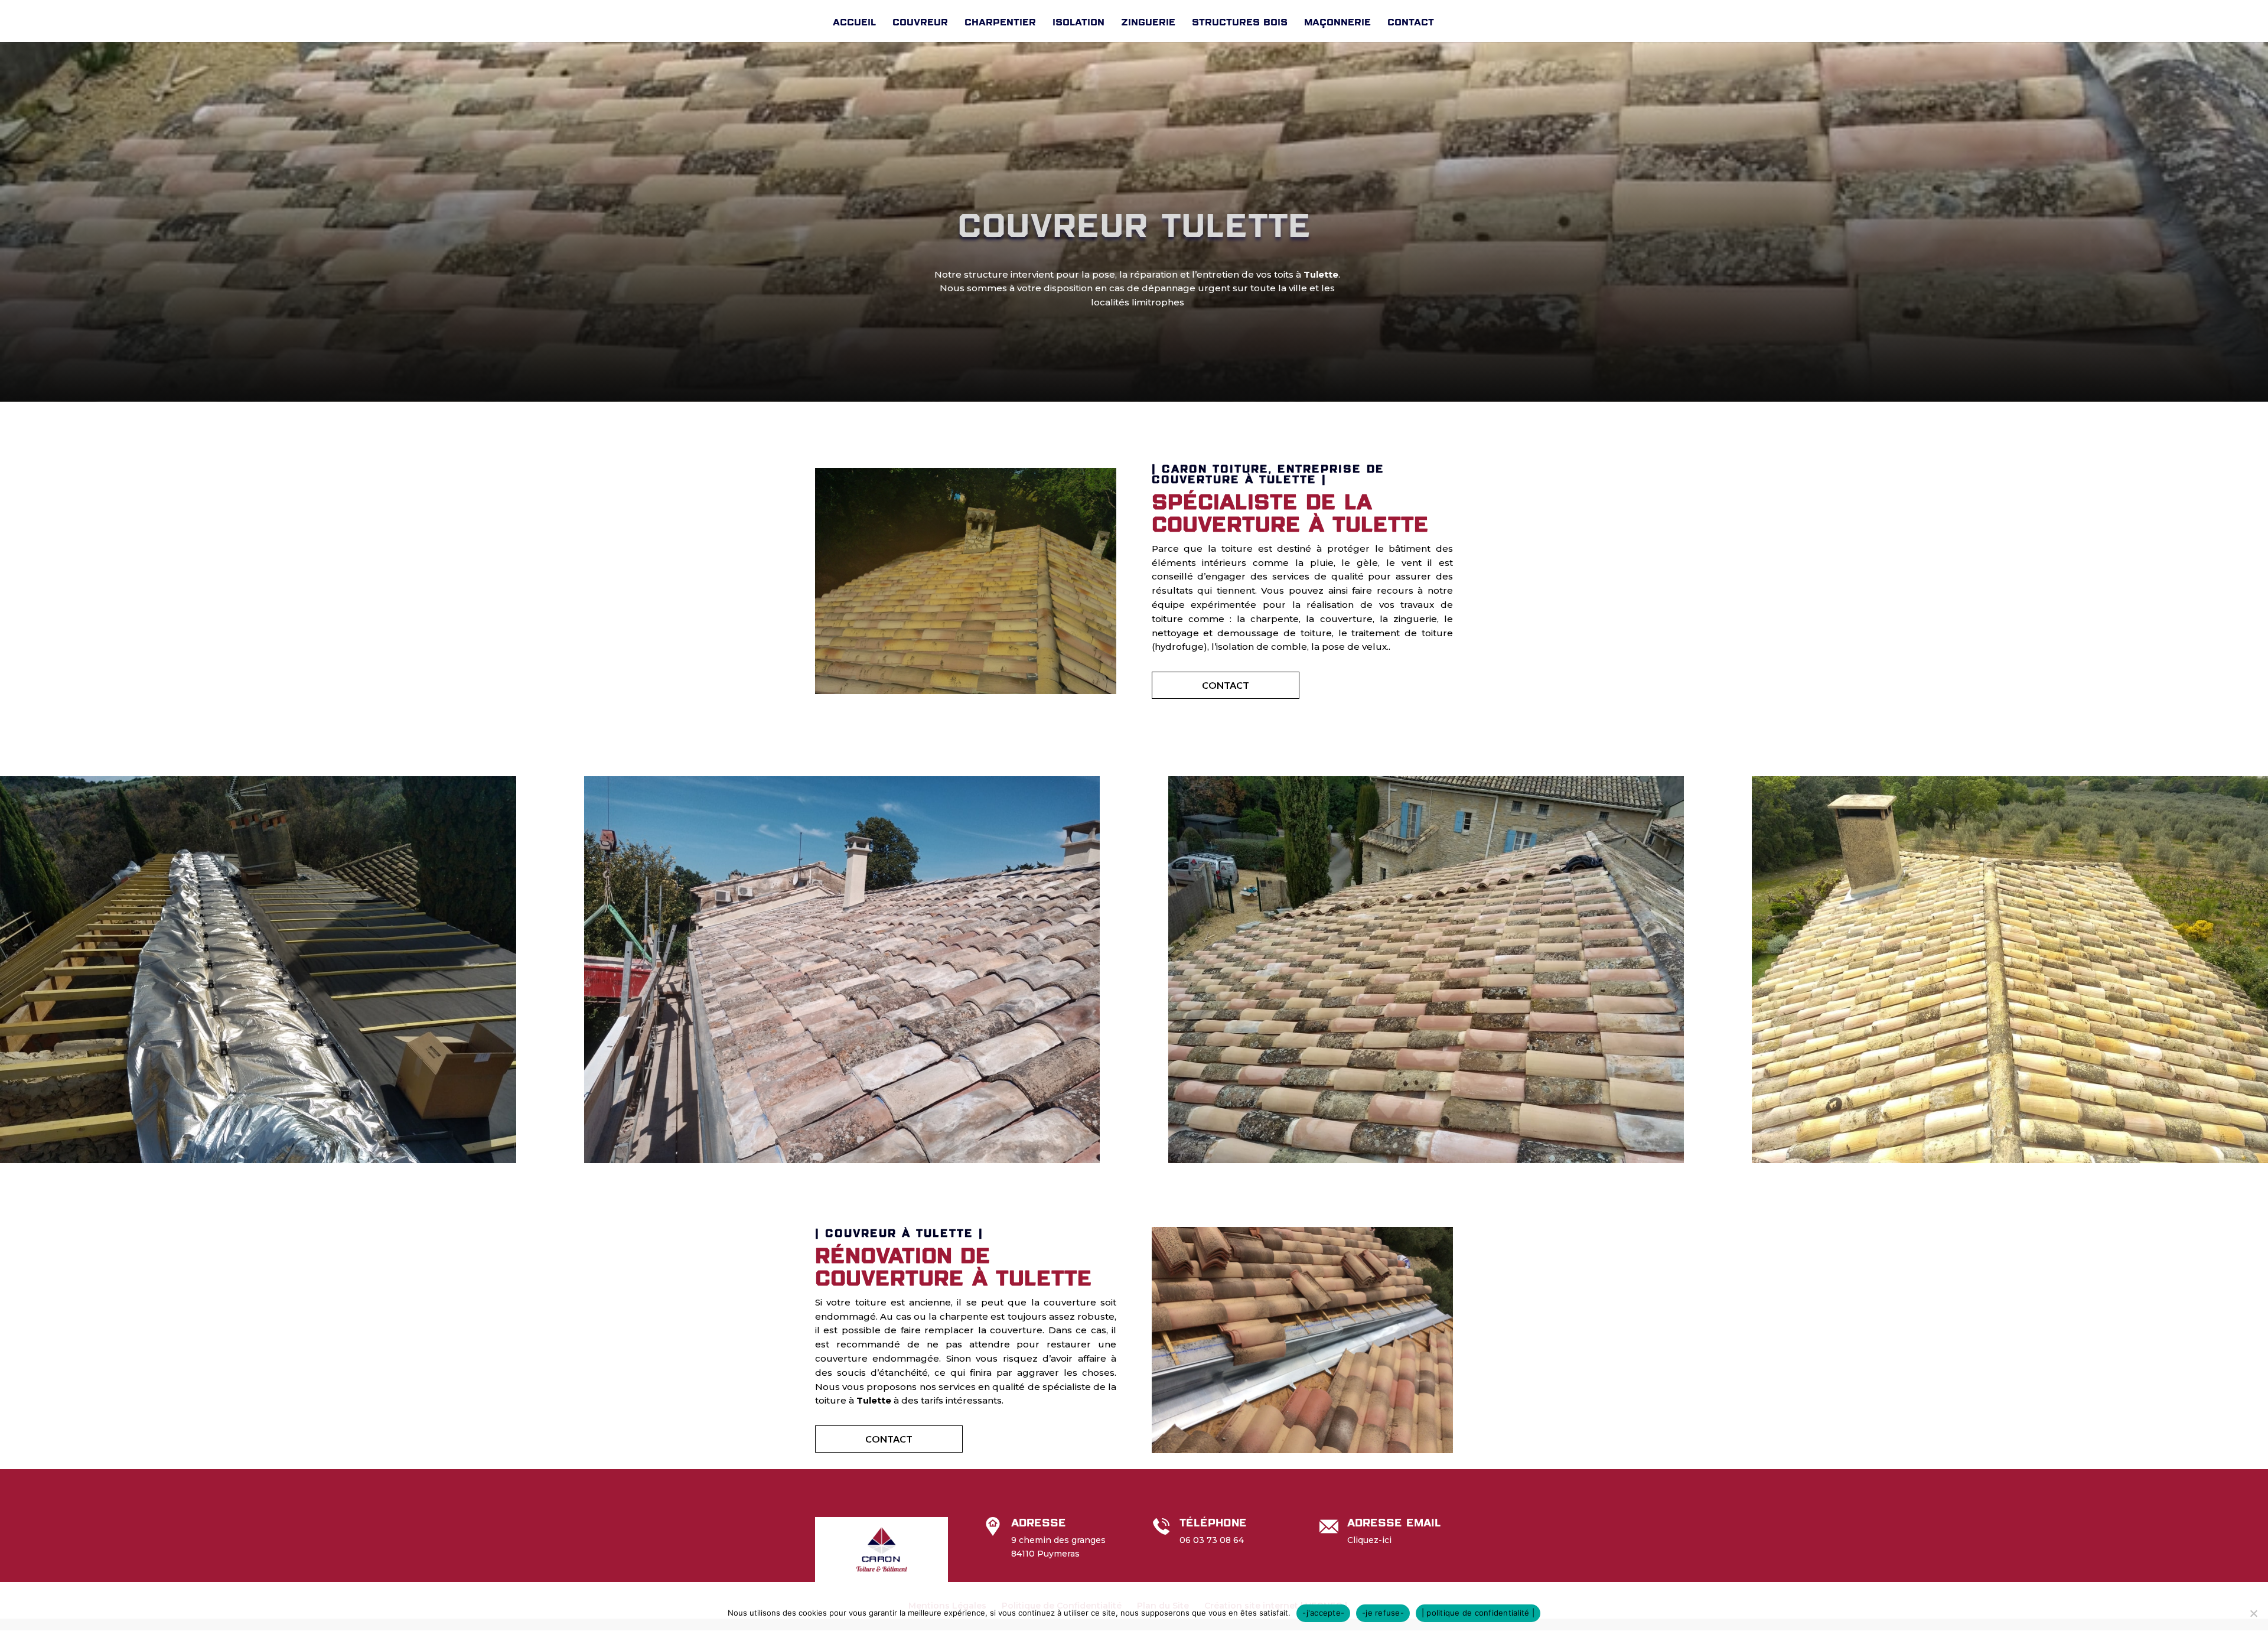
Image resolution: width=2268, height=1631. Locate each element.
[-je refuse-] (2253, 1613)
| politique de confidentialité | (1478, 1613)
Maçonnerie (1337, 22)
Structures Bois (1240, 22)
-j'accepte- (1323, 1613)
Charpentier (1000, 22)
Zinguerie (1148, 22)
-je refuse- (1383, 1613)
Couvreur (920, 22)
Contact (1411, 22)
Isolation (1078, 22)
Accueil (854, 22)
